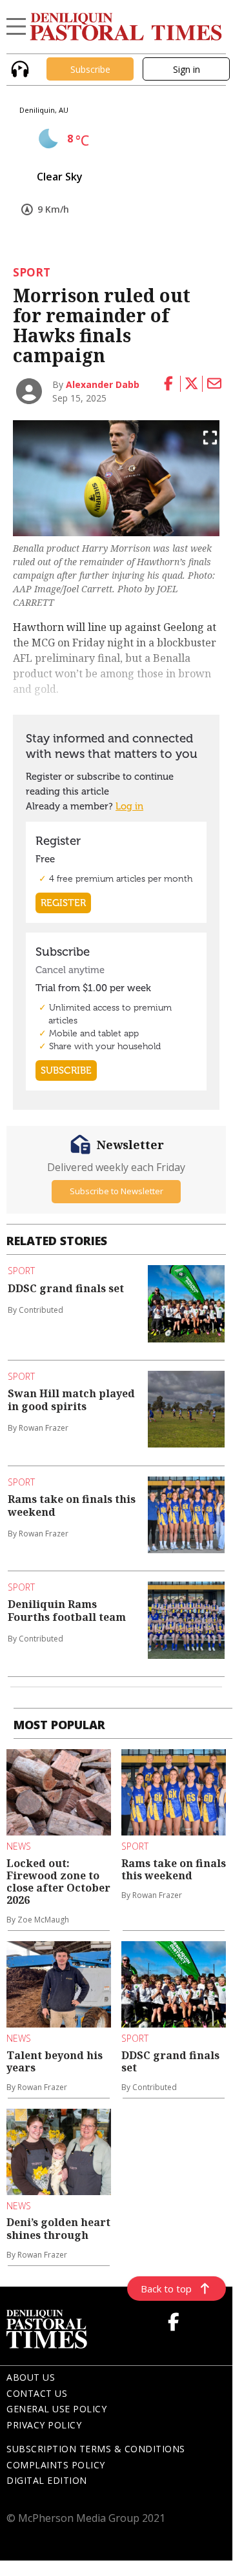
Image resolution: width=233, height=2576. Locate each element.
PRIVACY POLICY (44, 2425)
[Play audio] (18, 68)
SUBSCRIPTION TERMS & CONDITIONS (96, 2449)
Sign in (187, 69)
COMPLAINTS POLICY (56, 2465)
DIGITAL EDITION (47, 2480)
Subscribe (90, 69)
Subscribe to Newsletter (117, 1191)
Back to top (166, 2289)
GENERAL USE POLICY (56, 2409)
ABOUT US (31, 2377)
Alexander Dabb (103, 384)
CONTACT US (37, 2393)
